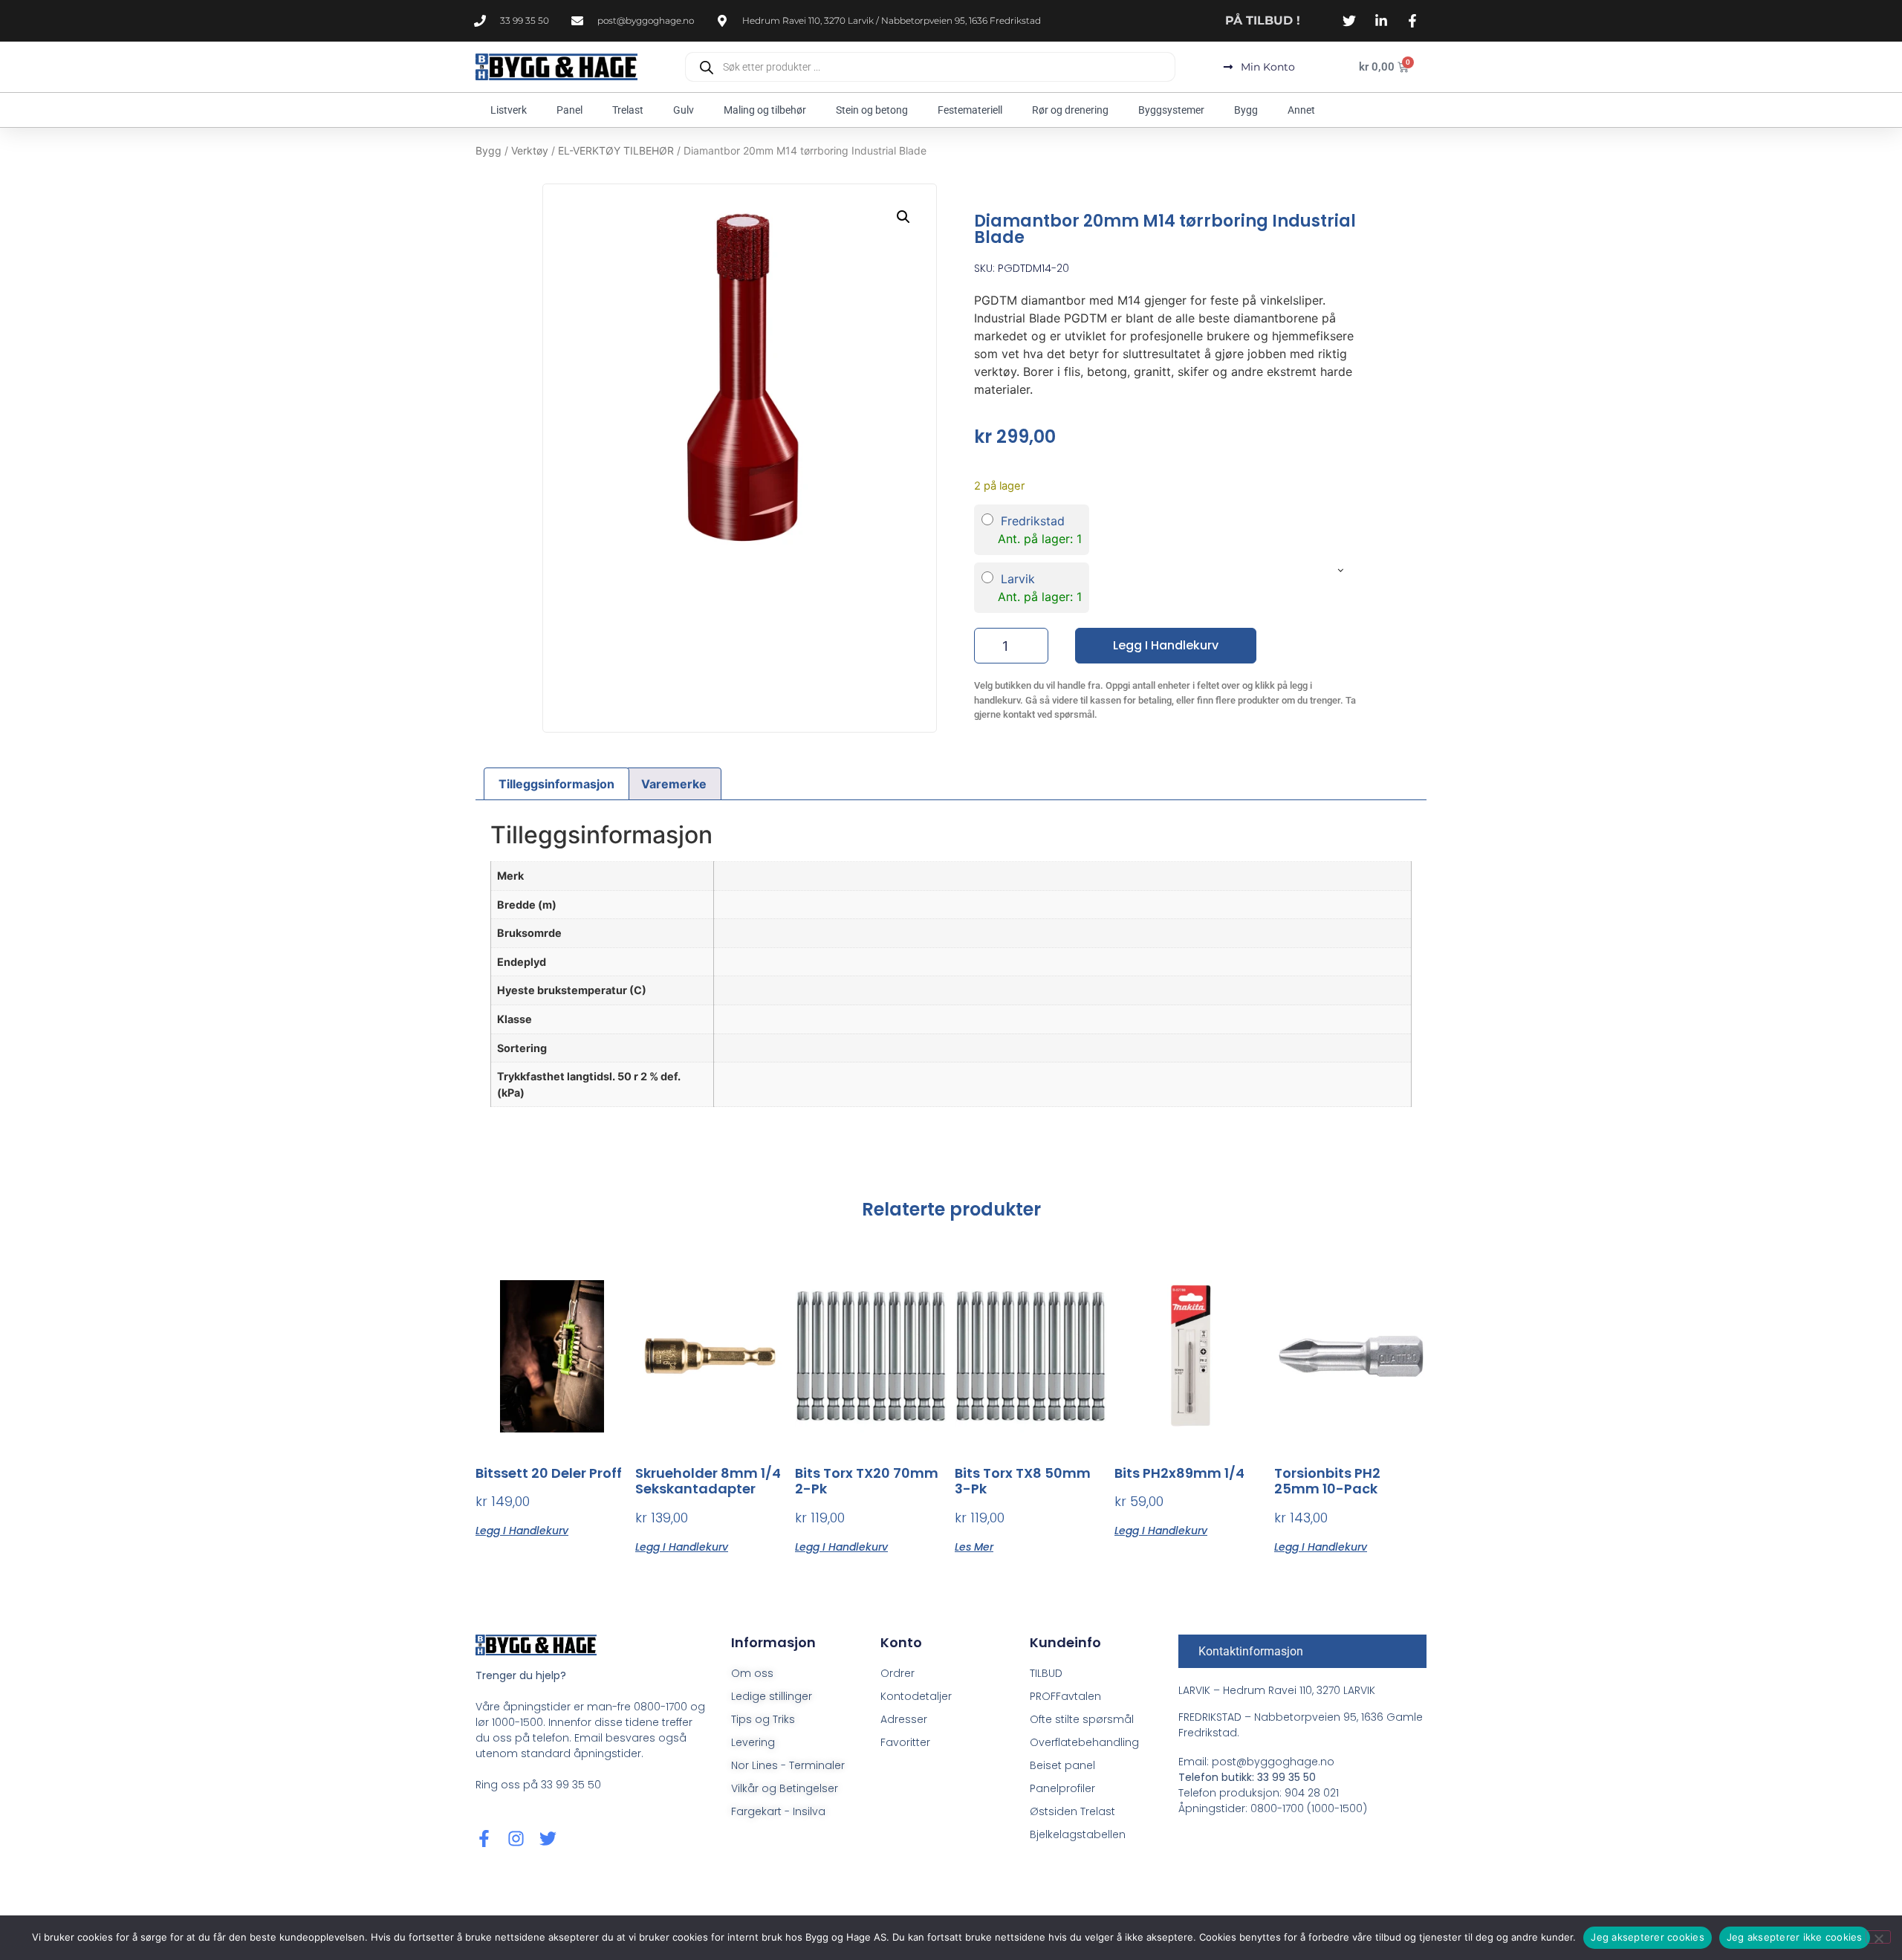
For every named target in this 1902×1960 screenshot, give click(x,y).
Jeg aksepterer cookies (1648, 1937)
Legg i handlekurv (1166, 645)
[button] (903, 217)
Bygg (1246, 110)
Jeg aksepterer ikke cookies (1795, 1937)
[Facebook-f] (484, 1839)
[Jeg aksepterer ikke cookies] (1878, 1937)
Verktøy (530, 150)
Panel (569, 110)
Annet (1301, 110)
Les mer (974, 1546)
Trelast (628, 110)
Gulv (684, 110)
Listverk (509, 110)
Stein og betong (872, 110)
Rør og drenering (1070, 110)
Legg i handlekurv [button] (522, 1529)
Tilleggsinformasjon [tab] (556, 784)
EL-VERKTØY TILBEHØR (616, 150)
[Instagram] (516, 1839)
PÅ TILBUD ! (1263, 20)
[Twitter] (548, 1839)
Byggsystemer (1171, 110)
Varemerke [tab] (674, 784)
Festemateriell (970, 110)
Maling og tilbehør (765, 110)
